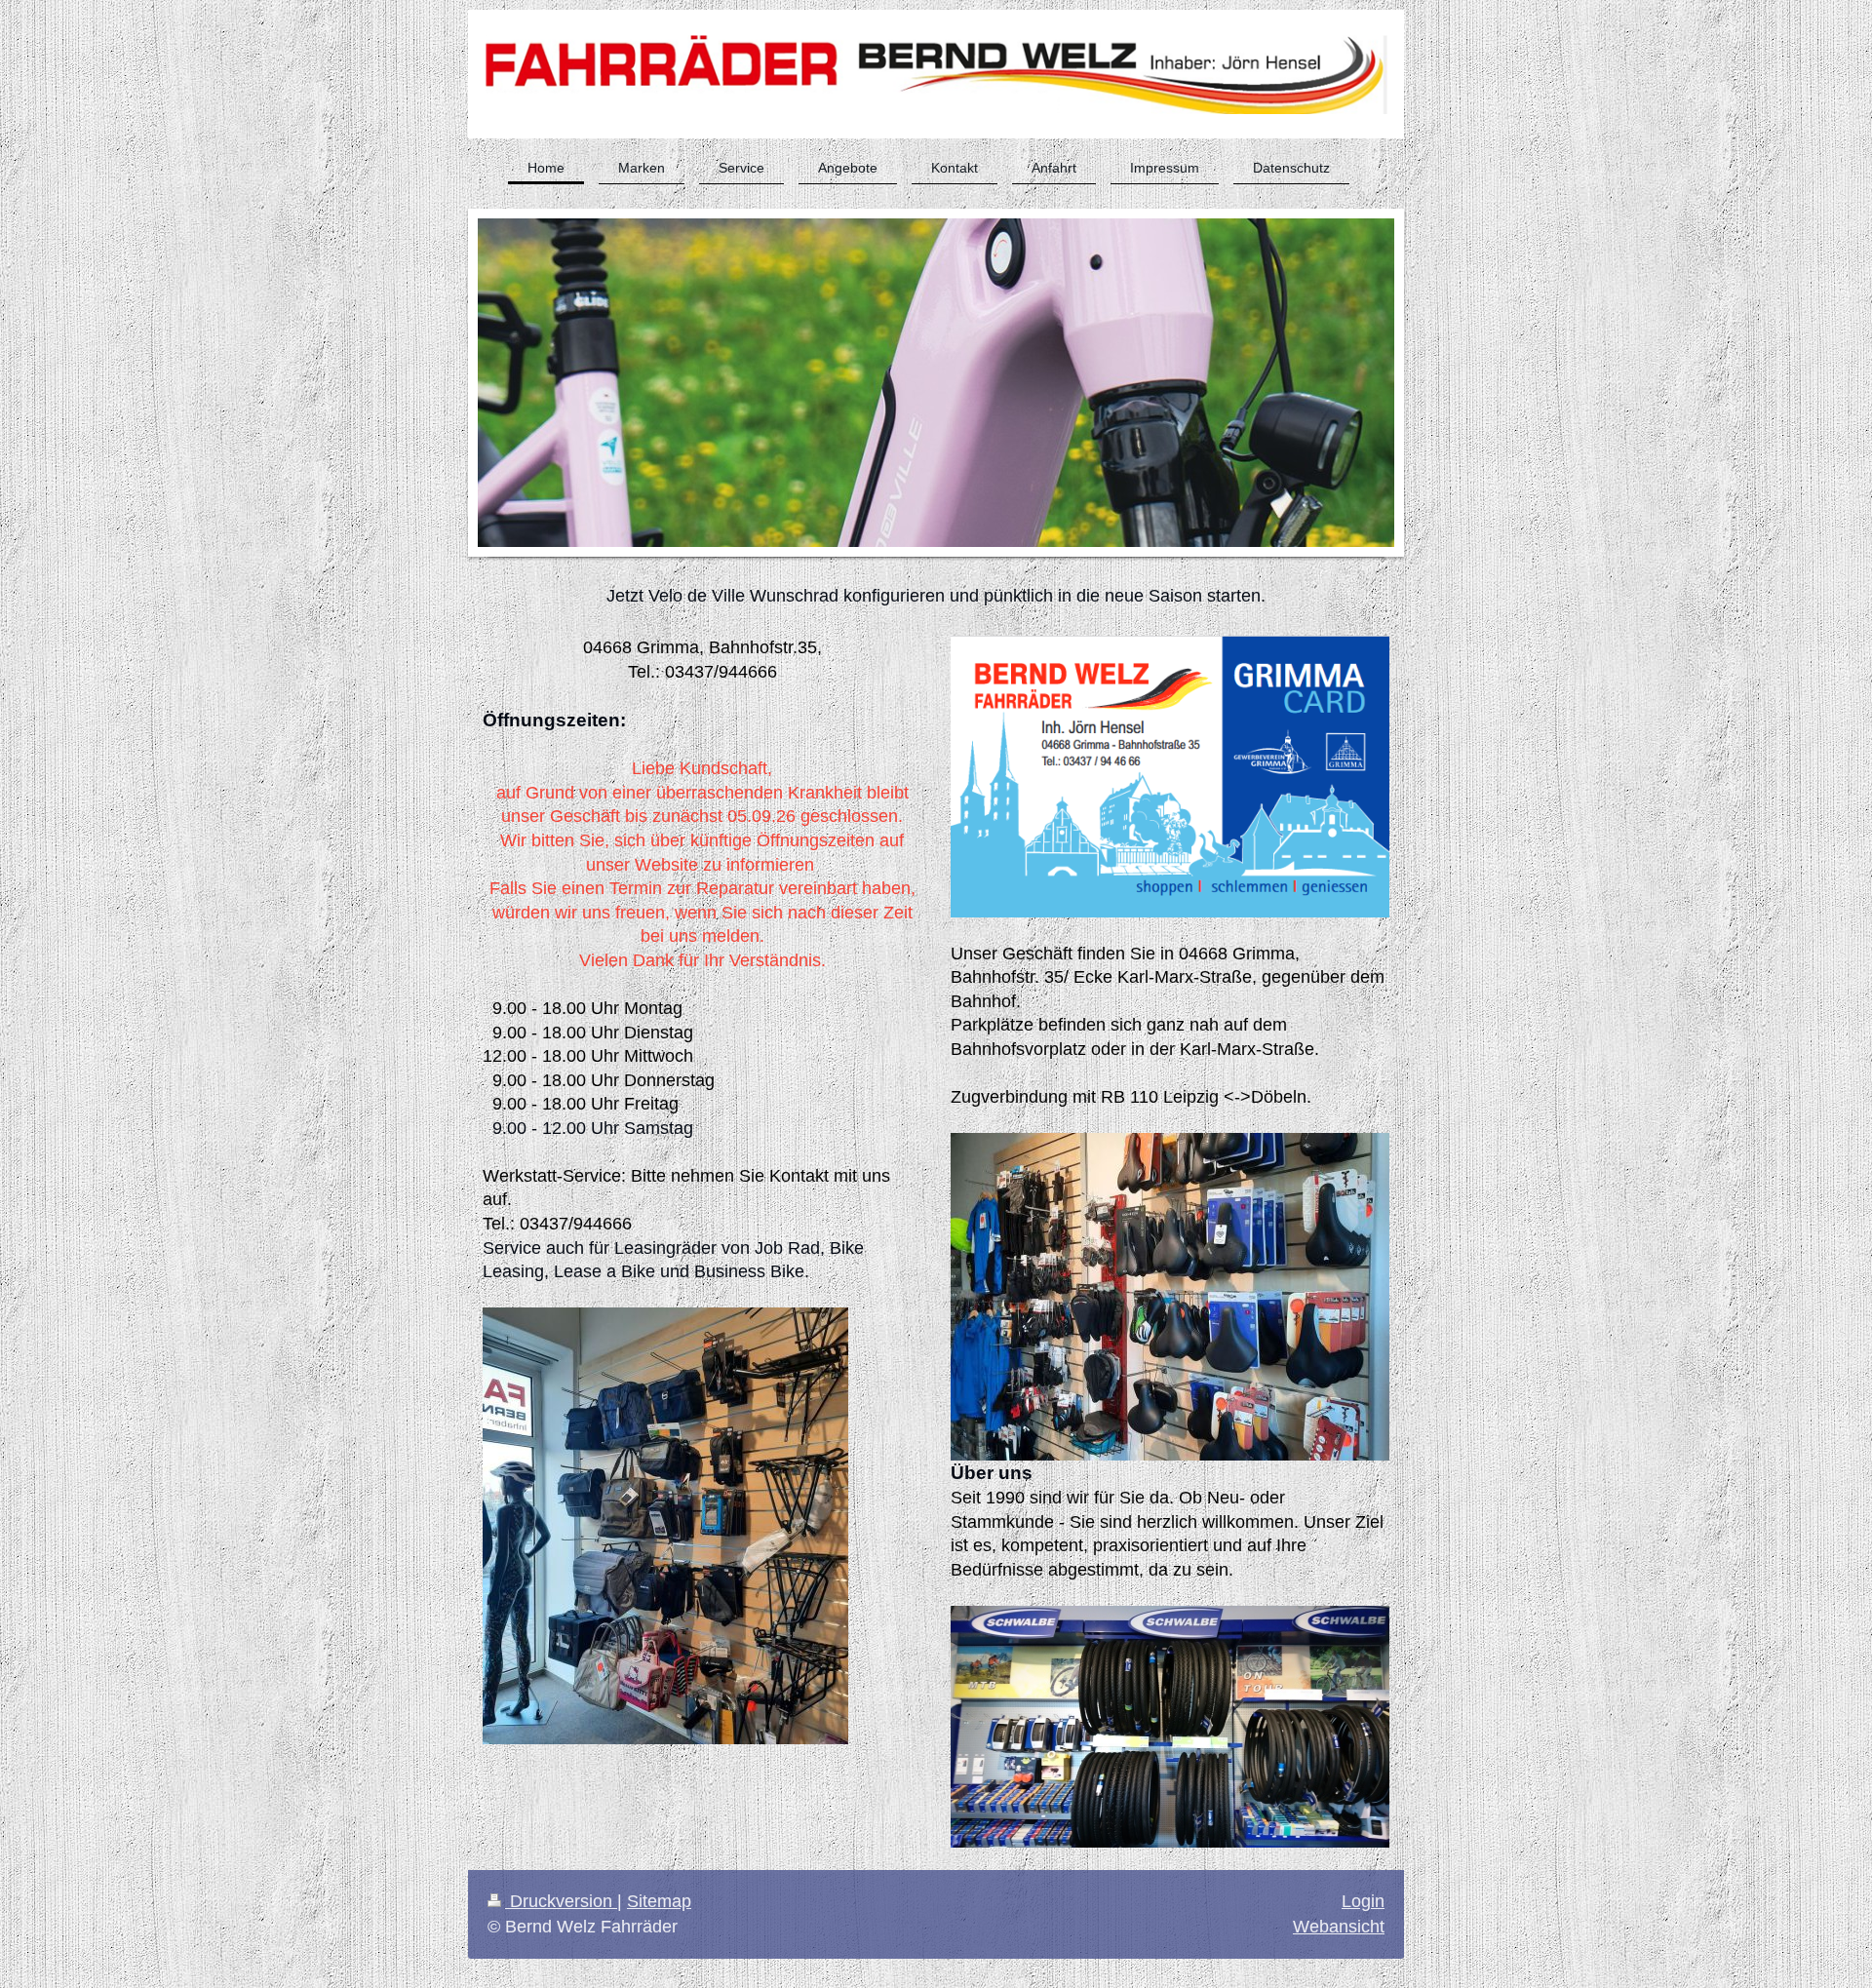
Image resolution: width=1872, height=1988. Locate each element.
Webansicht (1339, 1927)
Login (1363, 1901)
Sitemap (659, 1901)
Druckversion (561, 1901)
